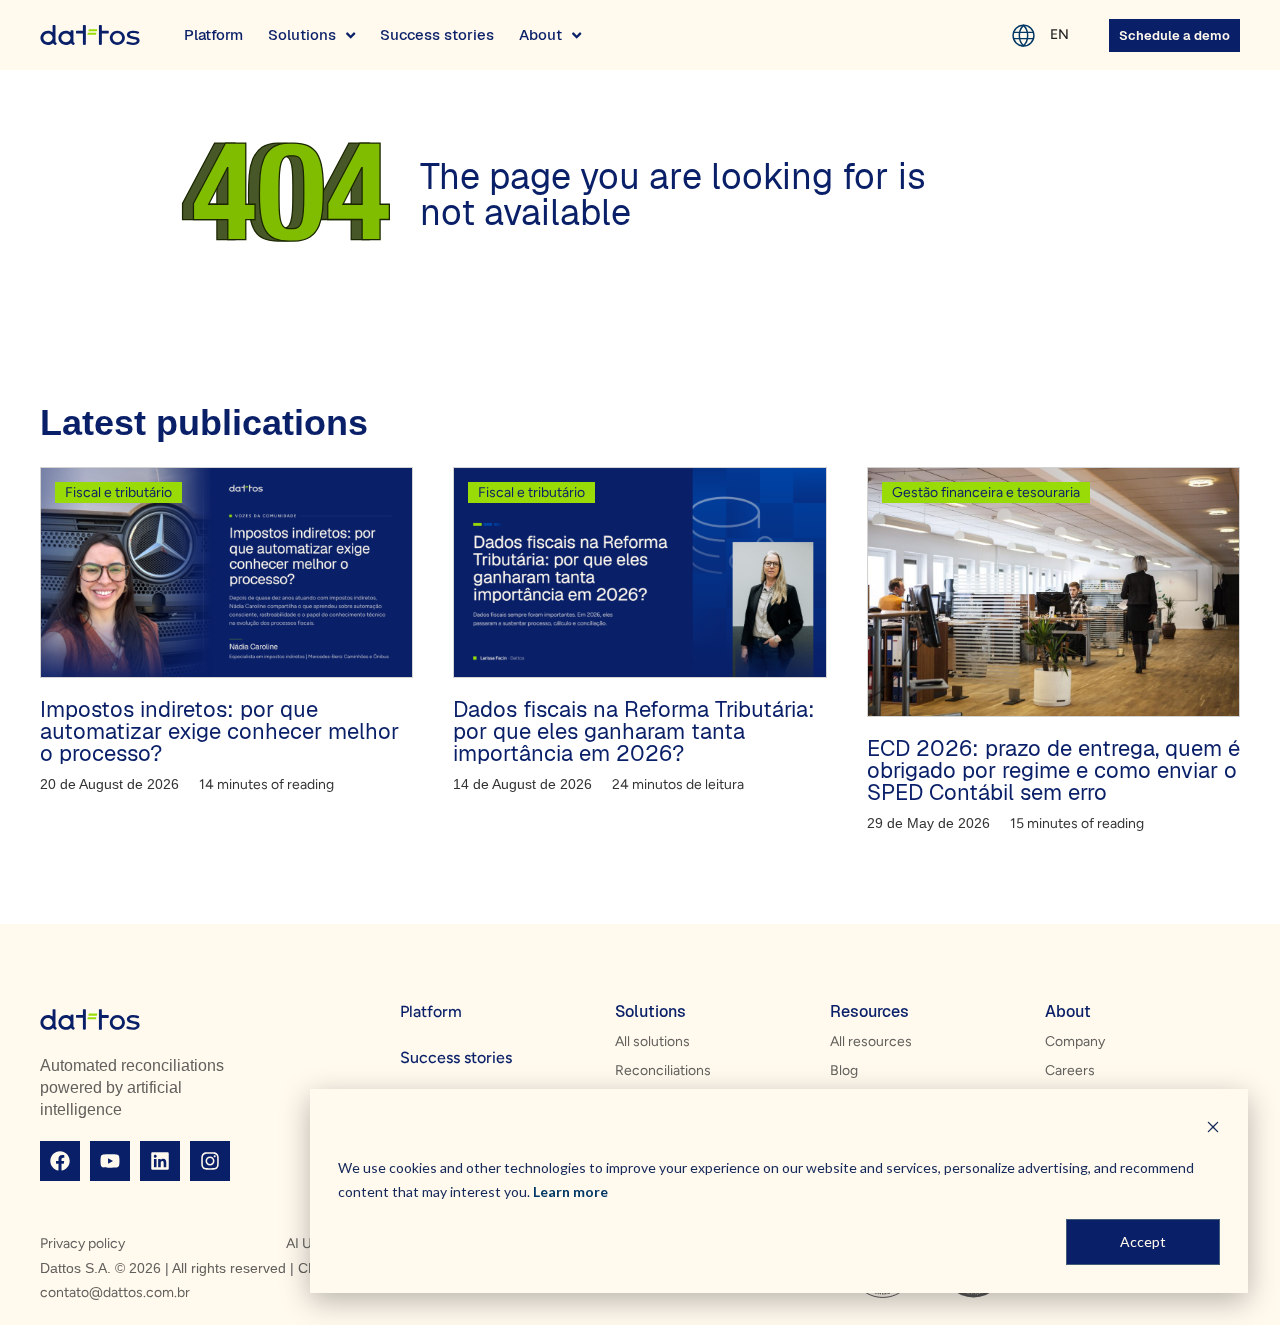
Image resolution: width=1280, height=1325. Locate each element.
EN (1059, 34)
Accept (1143, 1241)
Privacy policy (82, 1243)
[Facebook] (60, 1161)
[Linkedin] (160, 1161)
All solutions (652, 1041)
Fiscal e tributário (118, 492)
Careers (1070, 1070)
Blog (844, 1070)
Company (1075, 1041)
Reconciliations (663, 1070)
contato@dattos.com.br (115, 1292)
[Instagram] (210, 1161)
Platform (431, 1011)
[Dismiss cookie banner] (1213, 1129)
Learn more (570, 1191)
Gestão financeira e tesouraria (986, 492)
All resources (871, 1041)
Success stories (456, 1057)
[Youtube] (110, 1161)
